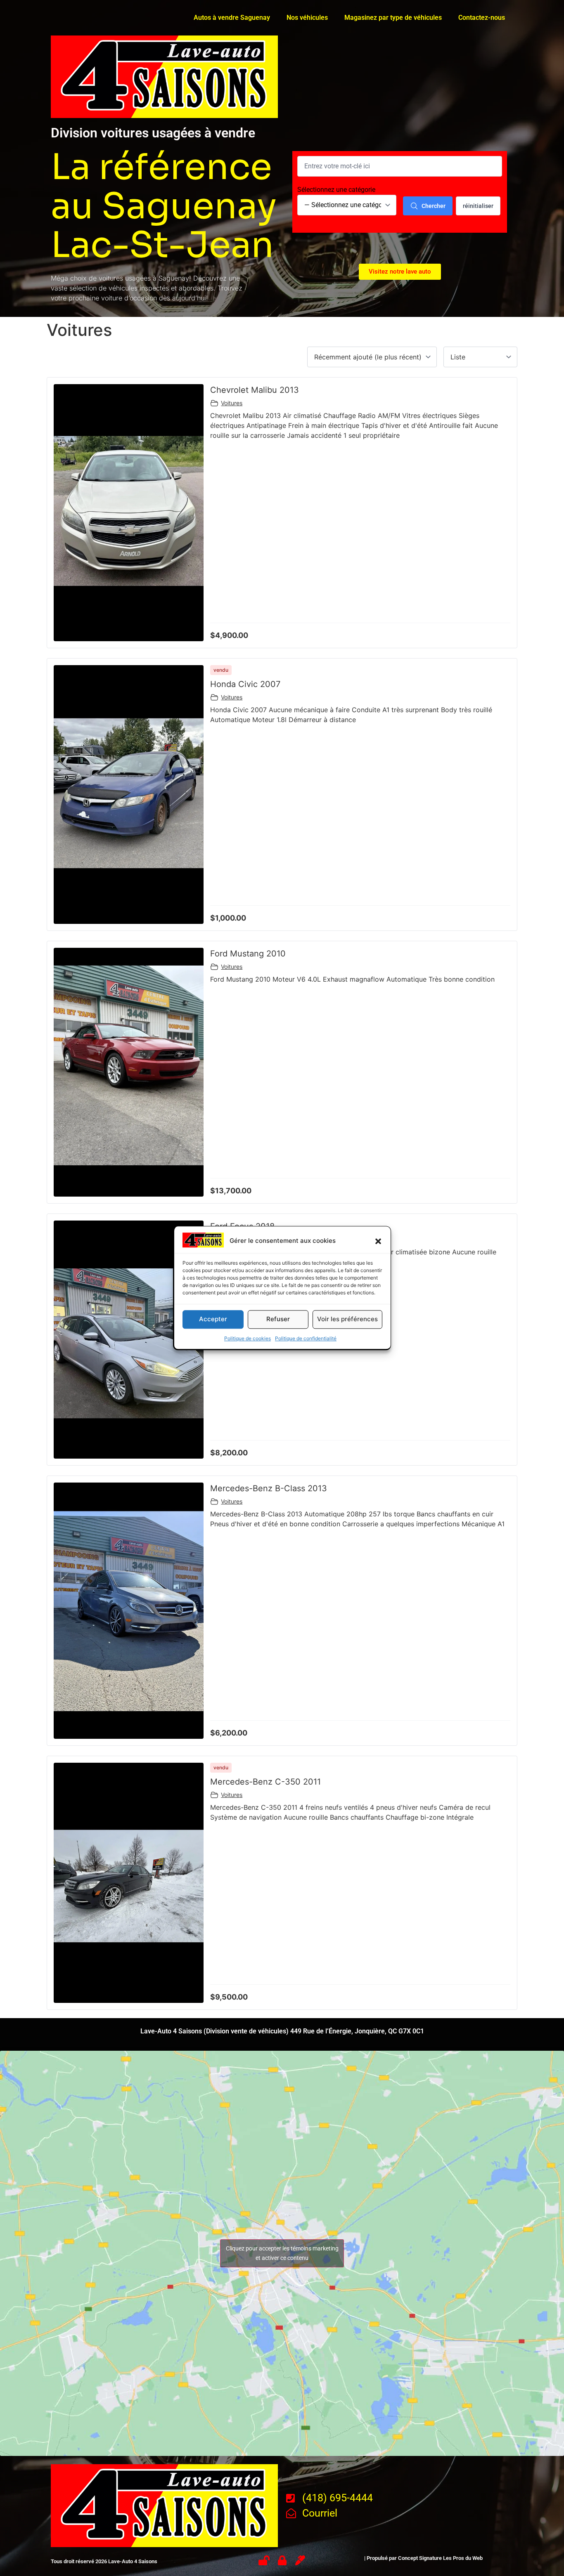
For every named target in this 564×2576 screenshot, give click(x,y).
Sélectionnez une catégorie (336, 190)
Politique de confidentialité (306, 1338)
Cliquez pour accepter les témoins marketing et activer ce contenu (282, 2253)
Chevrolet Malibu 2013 (255, 390)
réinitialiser (478, 206)
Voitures (232, 403)
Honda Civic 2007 (245, 684)
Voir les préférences (347, 1319)
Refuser (278, 1319)
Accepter (213, 1319)
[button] (378, 1241)
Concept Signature (421, 2558)
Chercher (434, 206)
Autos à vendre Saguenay (232, 18)
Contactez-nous (482, 18)
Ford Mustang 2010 (248, 954)
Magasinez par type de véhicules (393, 18)
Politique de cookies (248, 1338)
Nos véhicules (307, 18)
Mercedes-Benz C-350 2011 (265, 1782)
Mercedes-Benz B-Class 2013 (269, 1488)
